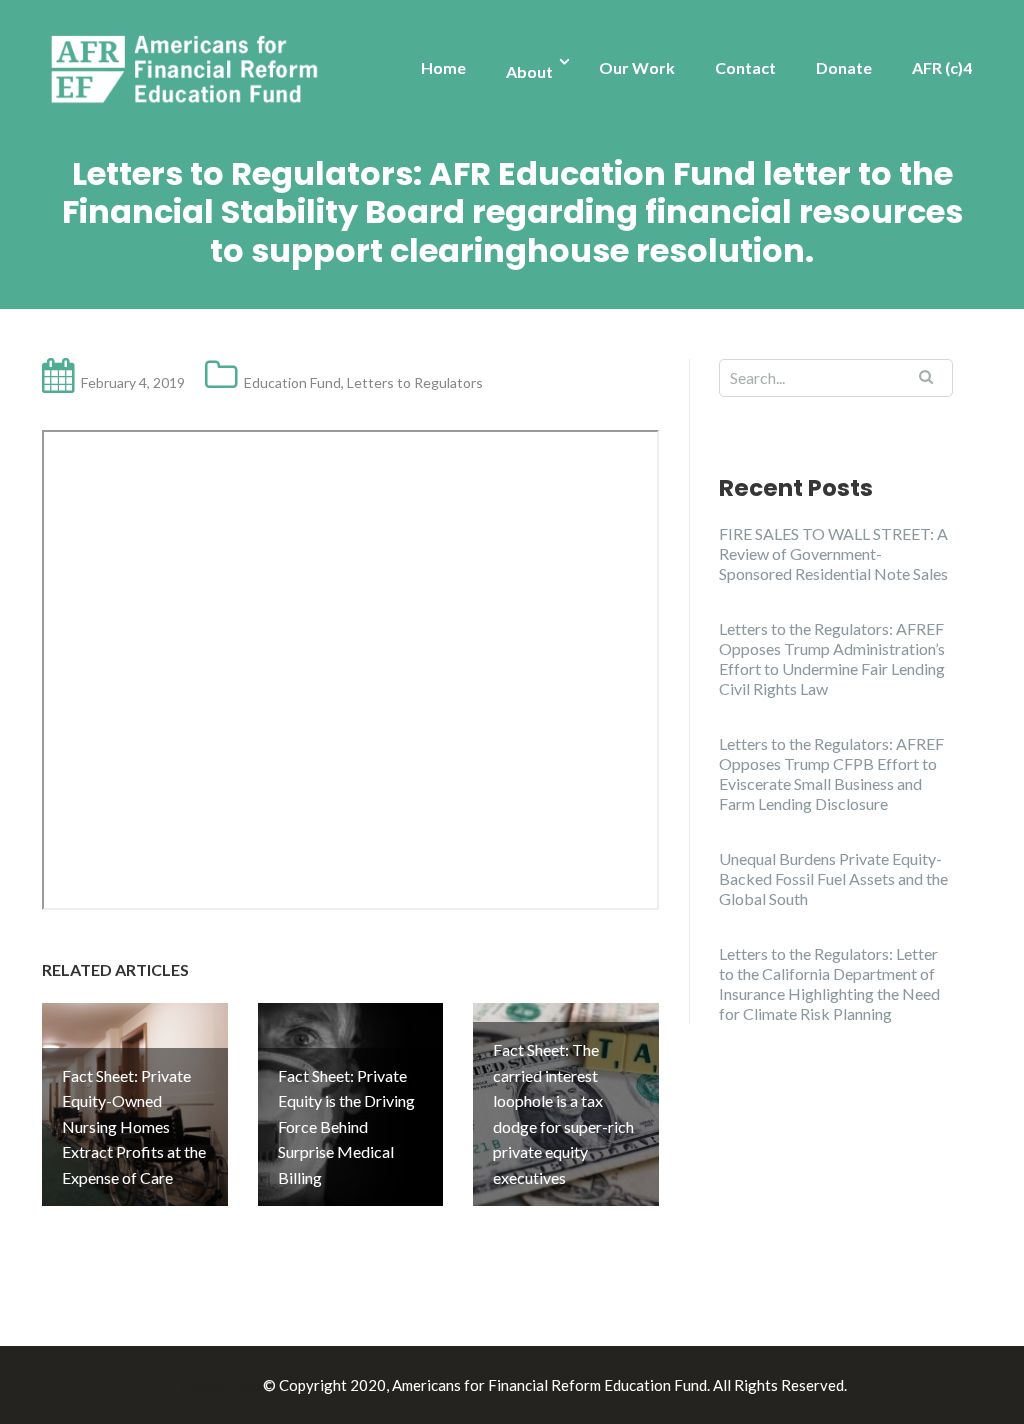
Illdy (243, 1385)
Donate (844, 67)
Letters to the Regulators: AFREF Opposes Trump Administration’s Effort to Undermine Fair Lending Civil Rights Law (832, 658)
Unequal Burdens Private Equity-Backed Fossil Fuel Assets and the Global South (833, 878)
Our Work (637, 67)
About (529, 71)
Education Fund (292, 382)
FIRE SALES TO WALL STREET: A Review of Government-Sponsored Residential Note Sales (833, 553)
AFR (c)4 (942, 67)
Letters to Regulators (415, 382)
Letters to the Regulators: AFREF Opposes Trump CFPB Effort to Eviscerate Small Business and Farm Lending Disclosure (831, 773)
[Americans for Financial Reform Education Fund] (188, 69)
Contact (745, 67)
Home (443, 67)
